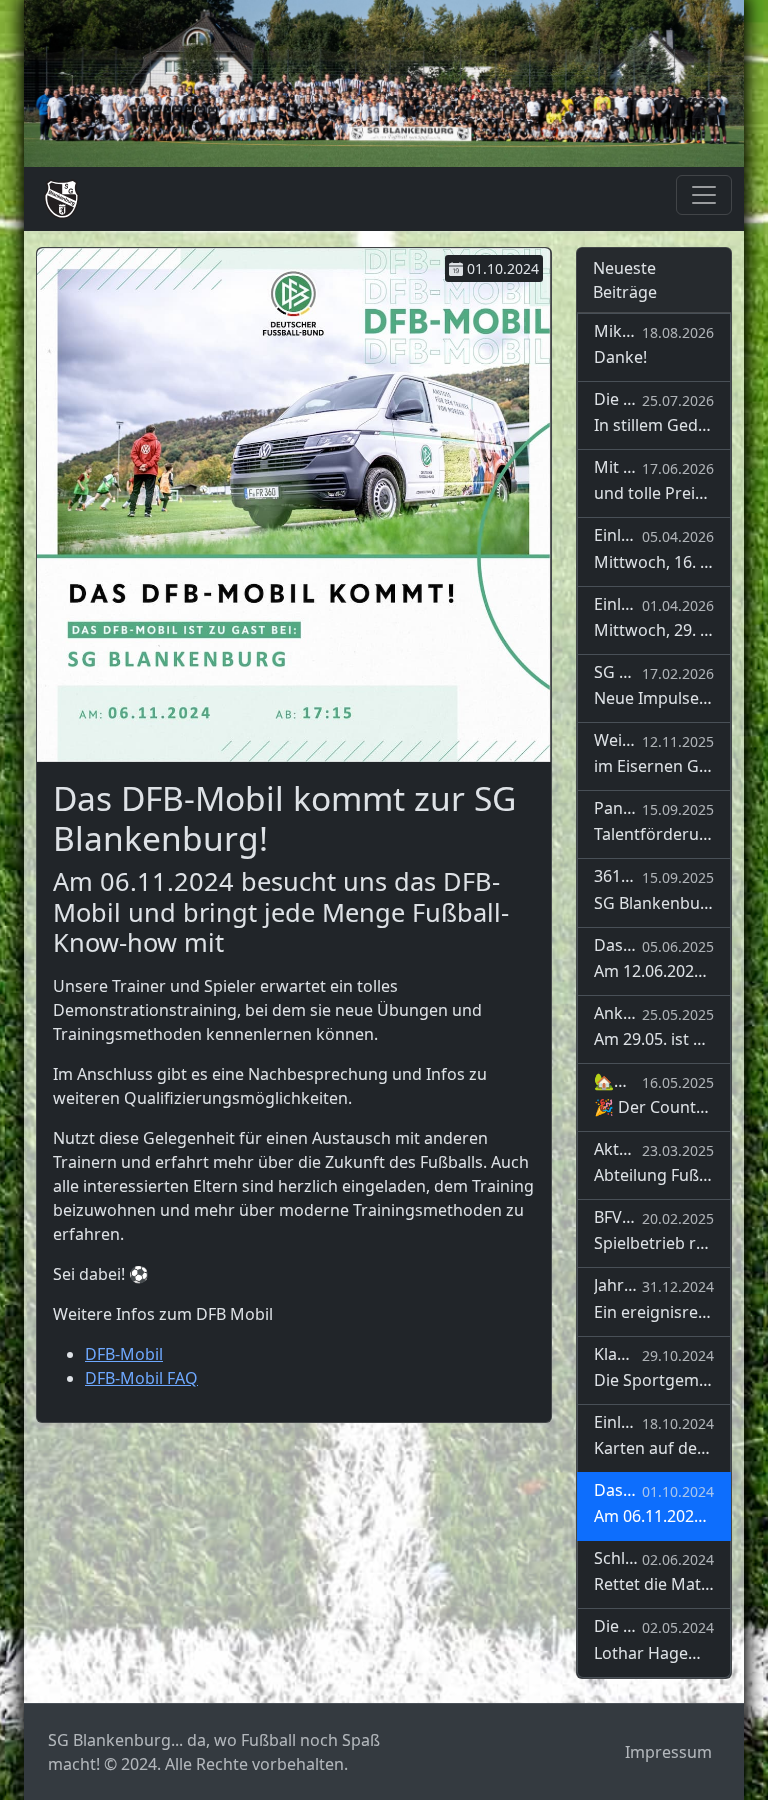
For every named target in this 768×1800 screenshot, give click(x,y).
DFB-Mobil (124, 1354)
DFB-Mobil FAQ (141, 1378)
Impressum (668, 1752)
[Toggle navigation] (704, 195)
